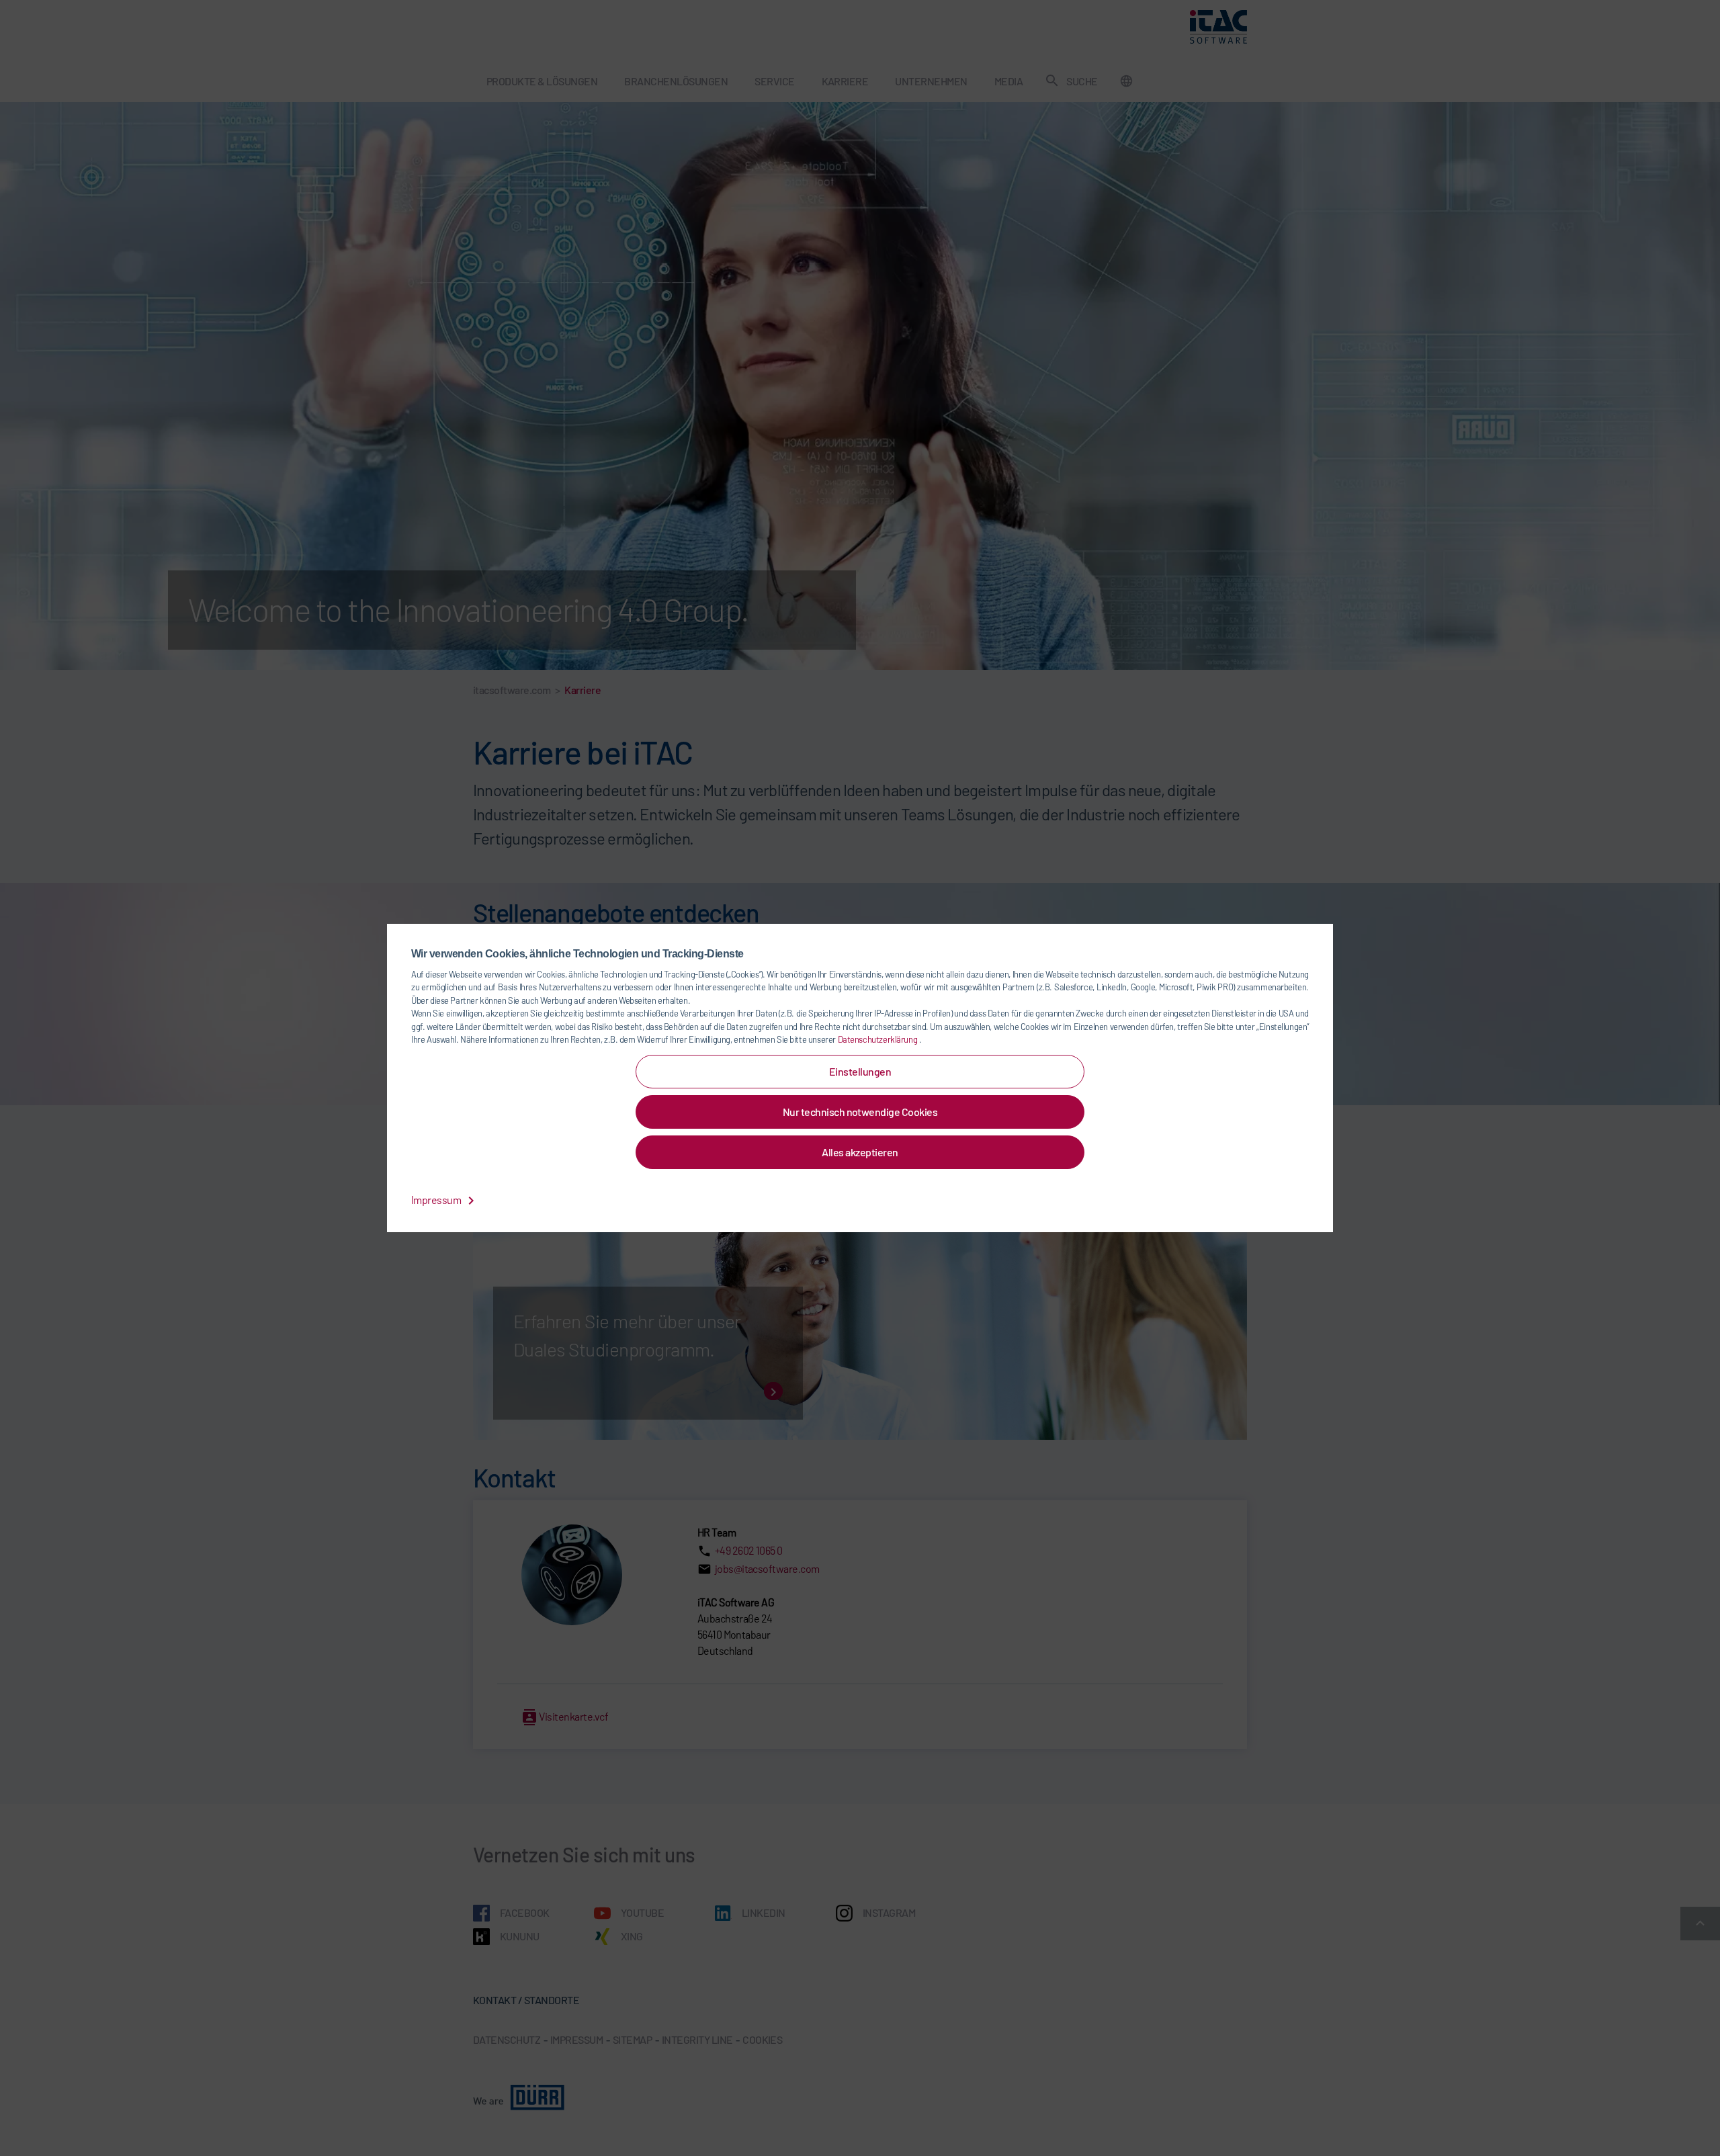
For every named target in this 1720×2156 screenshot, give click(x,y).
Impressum (437, 1200)
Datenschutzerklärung (878, 1039)
